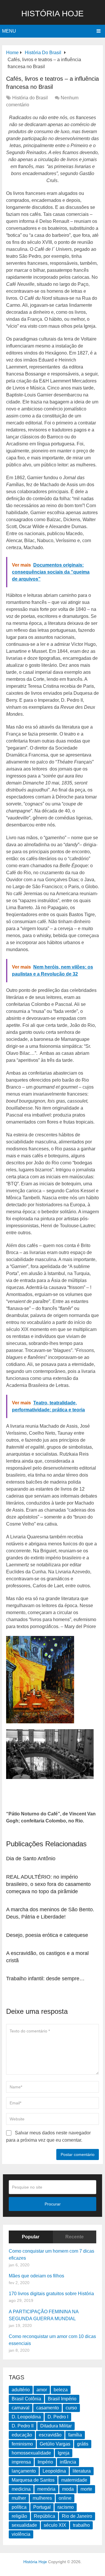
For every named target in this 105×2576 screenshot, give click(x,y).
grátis (83, 2444)
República (44, 2516)
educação (22, 2435)
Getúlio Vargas (55, 2444)
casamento (48, 2408)
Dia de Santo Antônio (31, 1859)
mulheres (42, 2498)
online (65, 2498)
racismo (66, 2507)
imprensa (21, 2462)
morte (86, 2489)
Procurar (53, 2204)
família (75, 2435)
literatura (82, 2471)
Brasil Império (62, 2399)
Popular (31, 2237)
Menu (9, 31)
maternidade (74, 2480)
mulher (19, 2498)
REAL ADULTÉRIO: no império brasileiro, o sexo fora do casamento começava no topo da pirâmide (48, 1884)
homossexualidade (31, 2453)
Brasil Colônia (26, 2399)
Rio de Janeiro (77, 2516)
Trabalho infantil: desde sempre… (45, 1979)
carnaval (21, 2408)
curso (71, 2408)
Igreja (64, 2453)
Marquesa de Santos (33, 2480)
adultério (21, 2390)
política (19, 2507)
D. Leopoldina (26, 2417)
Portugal (42, 2507)
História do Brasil (30, 98)
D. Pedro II (23, 2426)
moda (68, 2489)
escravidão (50, 2435)
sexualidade (24, 2525)
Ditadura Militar (56, 2426)
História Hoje (52, 14)
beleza (61, 2390)
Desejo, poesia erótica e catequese (47, 1935)
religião (19, 2516)
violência (21, 2534)
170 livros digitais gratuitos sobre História (51, 2294)
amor (42, 2390)
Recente (75, 2237)
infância (68, 2462)
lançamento (24, 2471)
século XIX (55, 2525)
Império (45, 2462)
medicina (21, 2489)
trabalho (81, 2525)
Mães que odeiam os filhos (36, 2276)
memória (46, 2489)
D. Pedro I (58, 2417)
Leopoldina (54, 2471)
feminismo (22, 2444)
